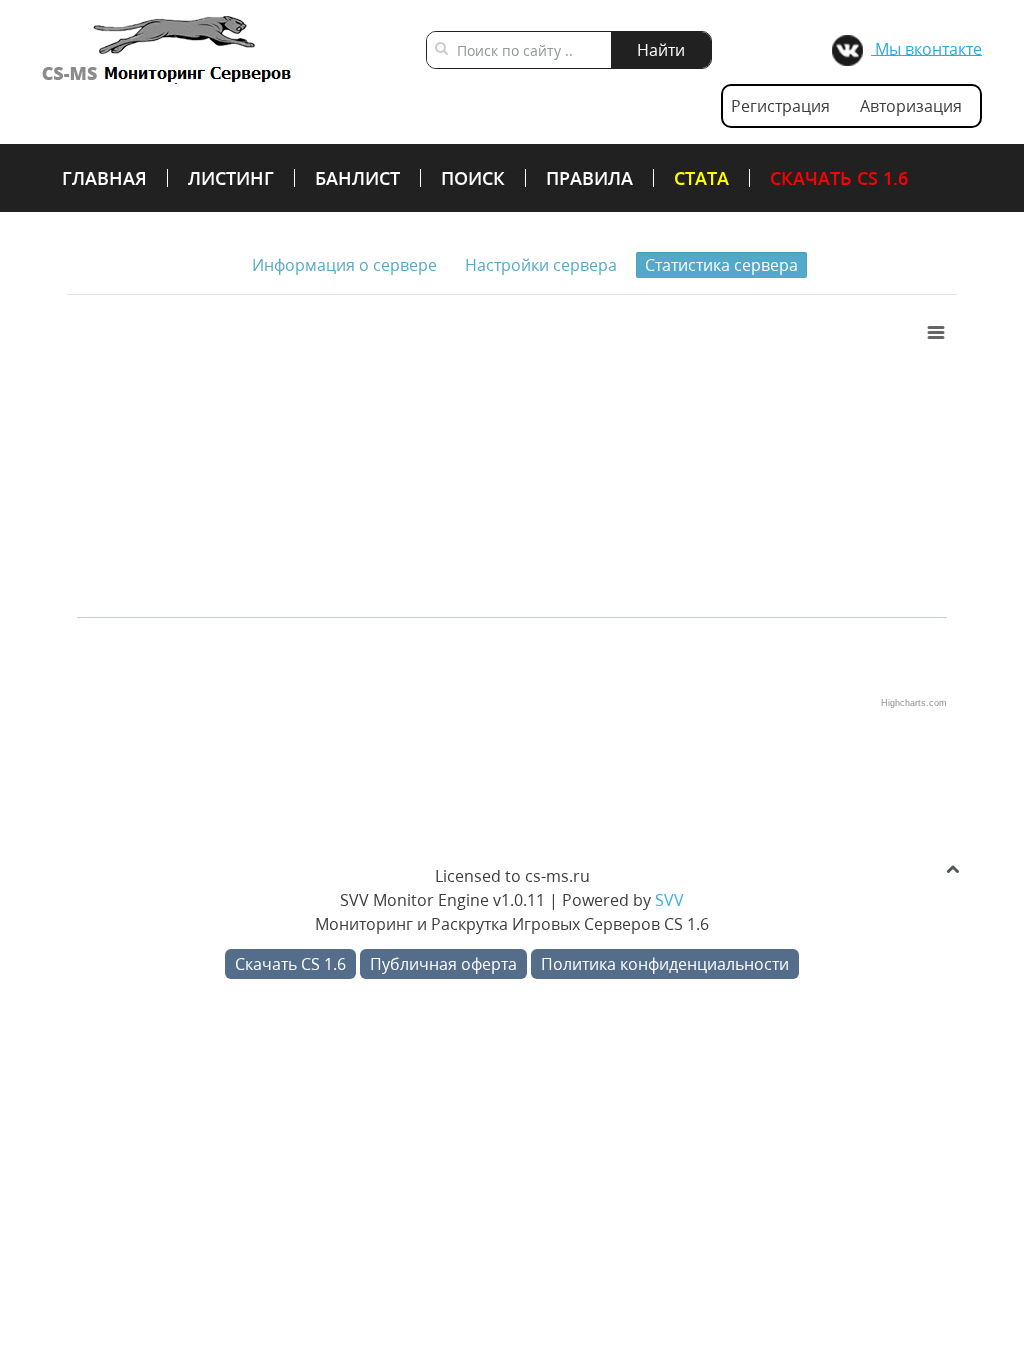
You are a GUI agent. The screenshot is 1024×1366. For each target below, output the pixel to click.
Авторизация (911, 106)
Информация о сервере (344, 265)
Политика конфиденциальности (665, 964)
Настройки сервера (541, 265)
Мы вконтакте (926, 48)
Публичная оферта (443, 964)
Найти (661, 50)
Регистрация (780, 106)
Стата (701, 178)
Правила (589, 178)
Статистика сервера (721, 265)
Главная (104, 178)
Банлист (357, 178)
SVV (669, 900)
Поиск (473, 178)
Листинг (231, 178)
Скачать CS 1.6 (839, 178)
